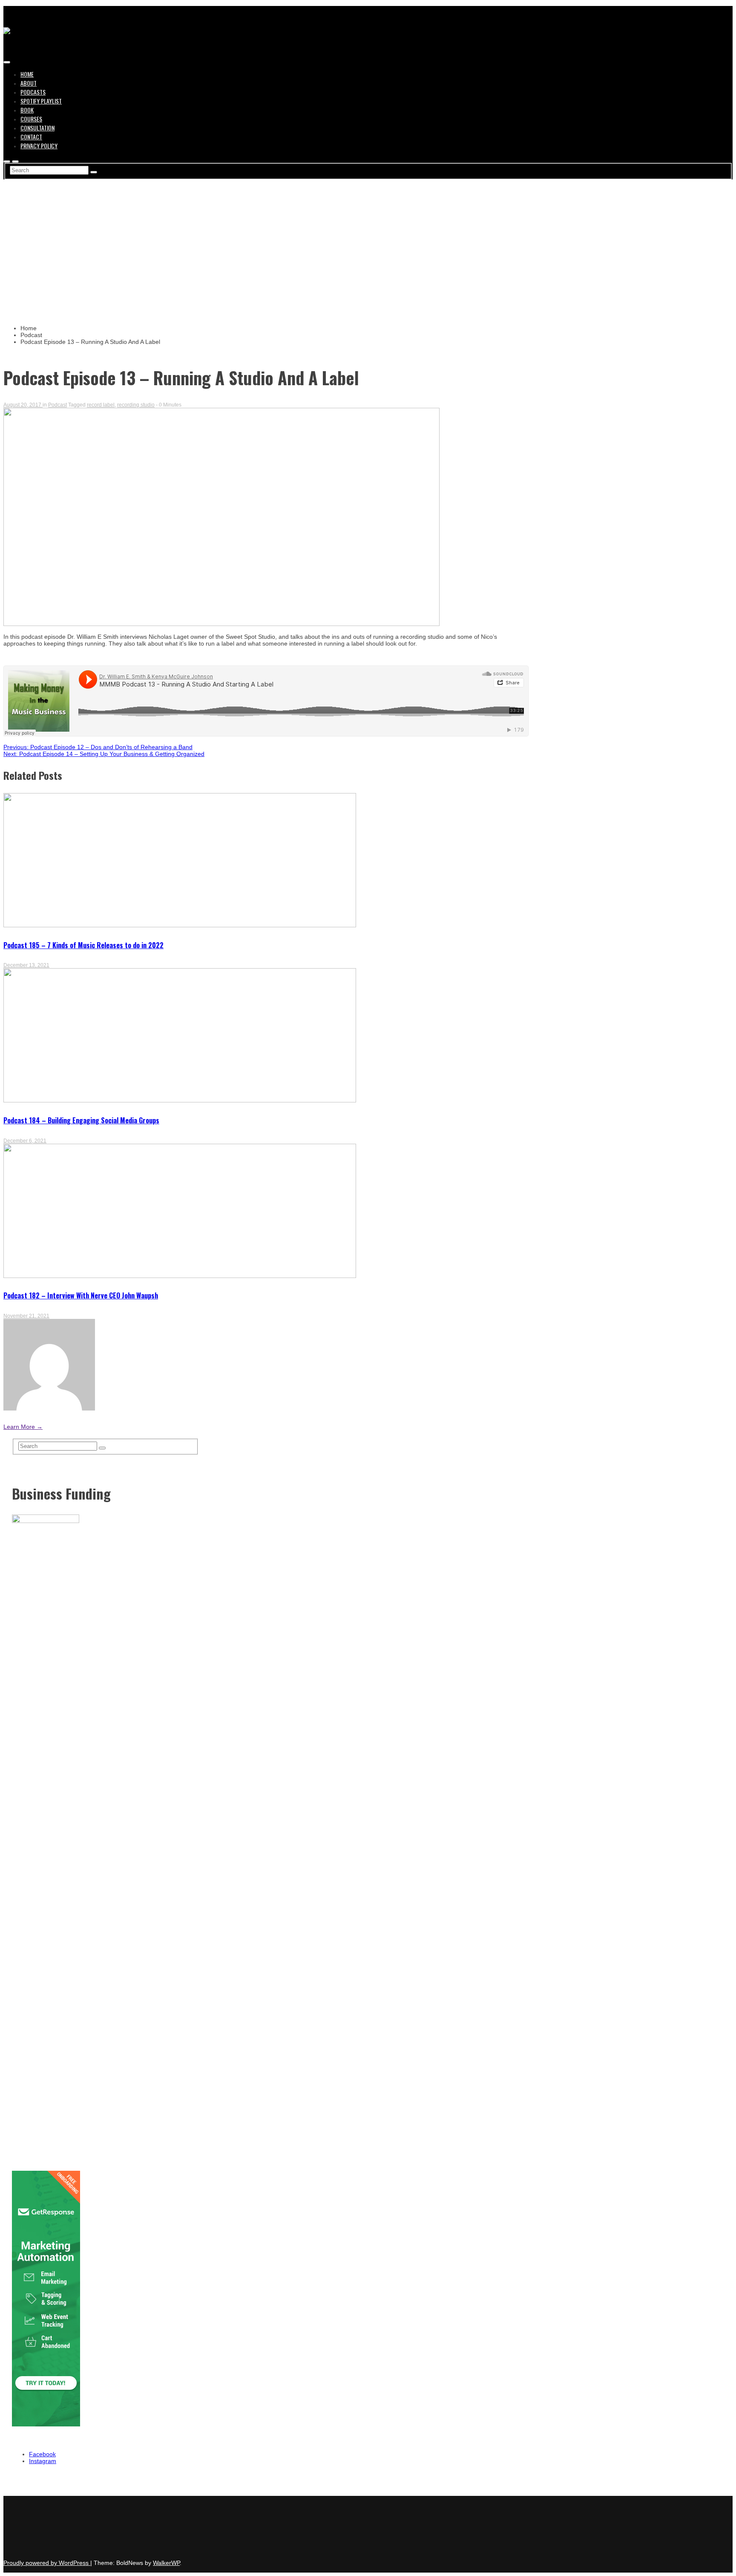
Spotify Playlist (41, 101)
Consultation (37, 128)
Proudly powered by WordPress (47, 2563)
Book (27, 110)
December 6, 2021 (25, 1141)
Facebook (42, 2454)
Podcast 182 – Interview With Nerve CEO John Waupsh (81, 1295)
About (29, 83)
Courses (31, 119)
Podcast (57, 405)
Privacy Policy (39, 146)
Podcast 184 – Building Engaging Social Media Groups (81, 1120)
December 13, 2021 (26, 965)
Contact (31, 137)
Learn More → (23, 1427)
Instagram (43, 2461)
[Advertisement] (368, 243)
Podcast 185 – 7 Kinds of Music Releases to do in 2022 (83, 945)
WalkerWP (166, 2563)
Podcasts (33, 92)
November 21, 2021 (26, 1316)
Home (27, 74)
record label (101, 405)
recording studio (136, 405)
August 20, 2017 (23, 405)
